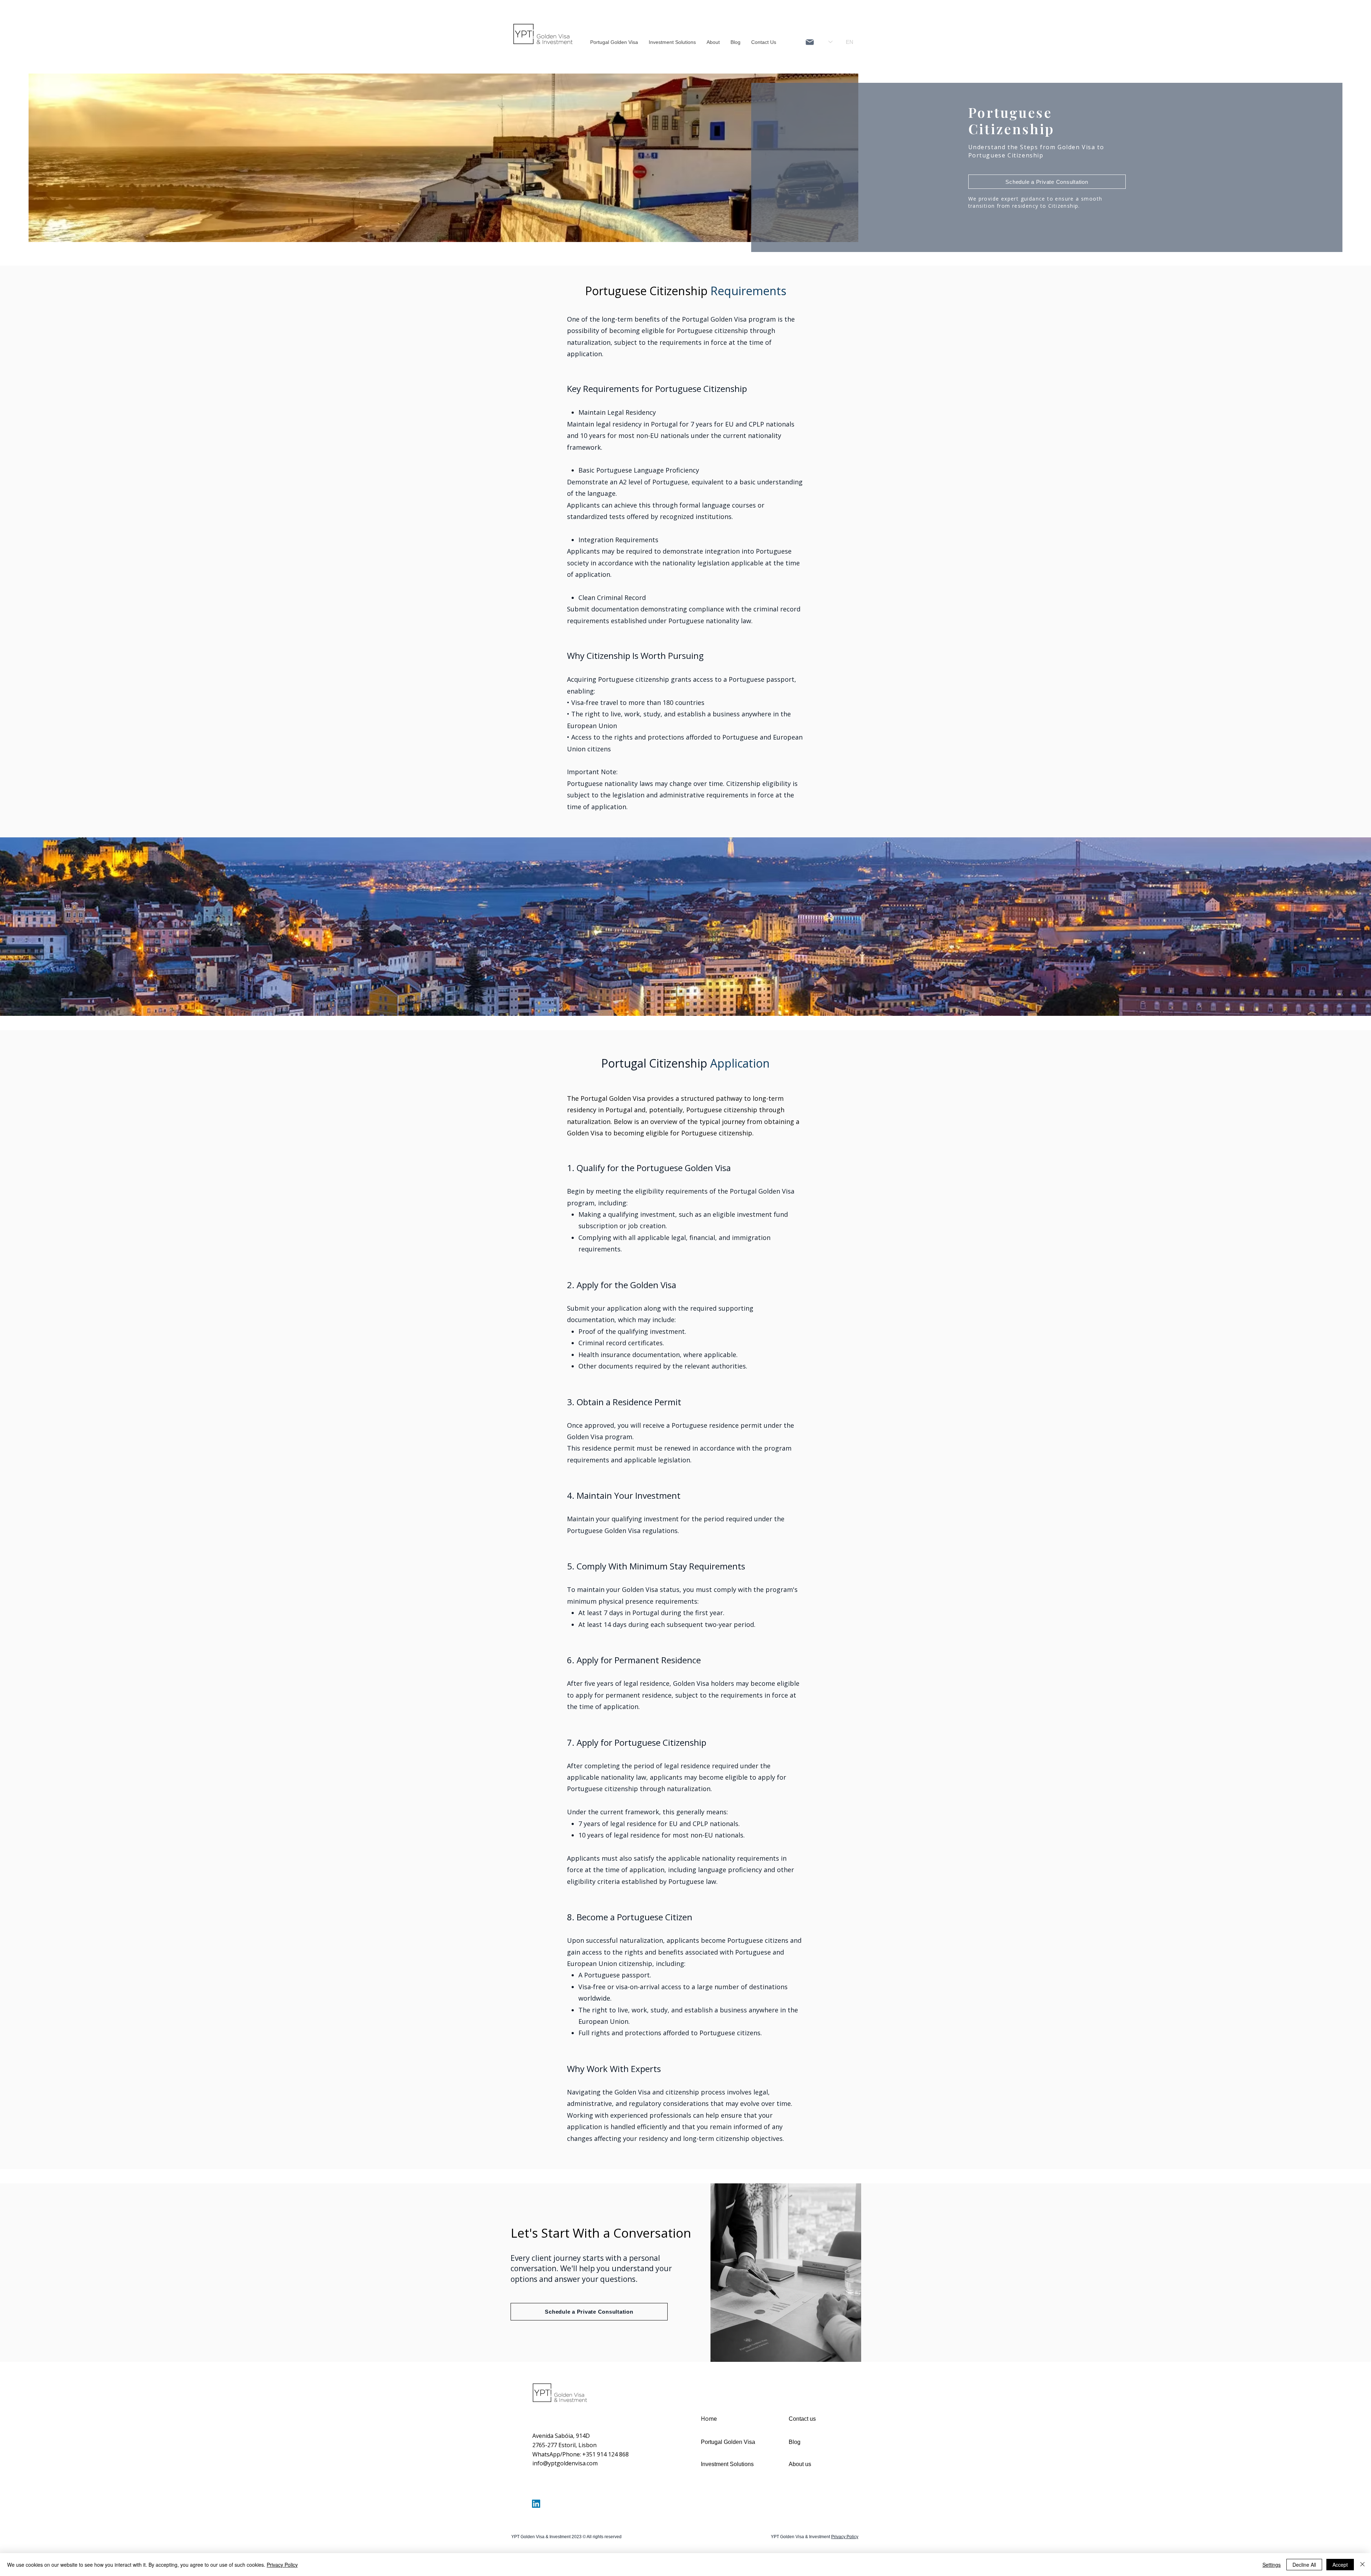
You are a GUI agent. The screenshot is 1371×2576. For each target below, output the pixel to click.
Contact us (802, 2419)
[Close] (1362, 2565)
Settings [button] (1272, 2565)
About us (800, 2464)
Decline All (1304, 2565)
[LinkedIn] (536, 2504)
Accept (1340, 2565)
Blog (795, 2442)
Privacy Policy (282, 2565)
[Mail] (810, 42)
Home (709, 2419)
